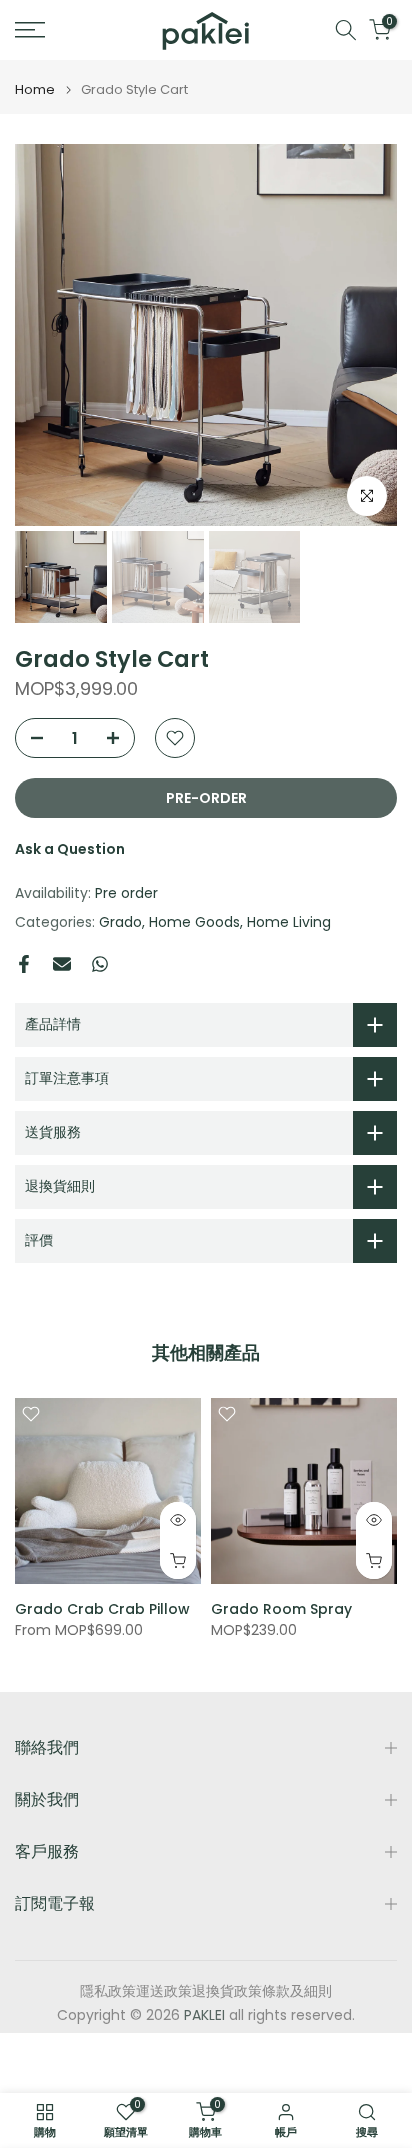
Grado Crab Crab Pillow (102, 1609)
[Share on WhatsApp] (100, 964)
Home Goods (194, 922)
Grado (120, 922)
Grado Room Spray (281, 1609)
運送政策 (164, 1991)
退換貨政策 (227, 1991)
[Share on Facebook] (24, 964)
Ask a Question (70, 849)
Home (35, 89)
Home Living (289, 922)
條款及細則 (297, 1991)
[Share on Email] (62, 964)
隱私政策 (108, 1991)
